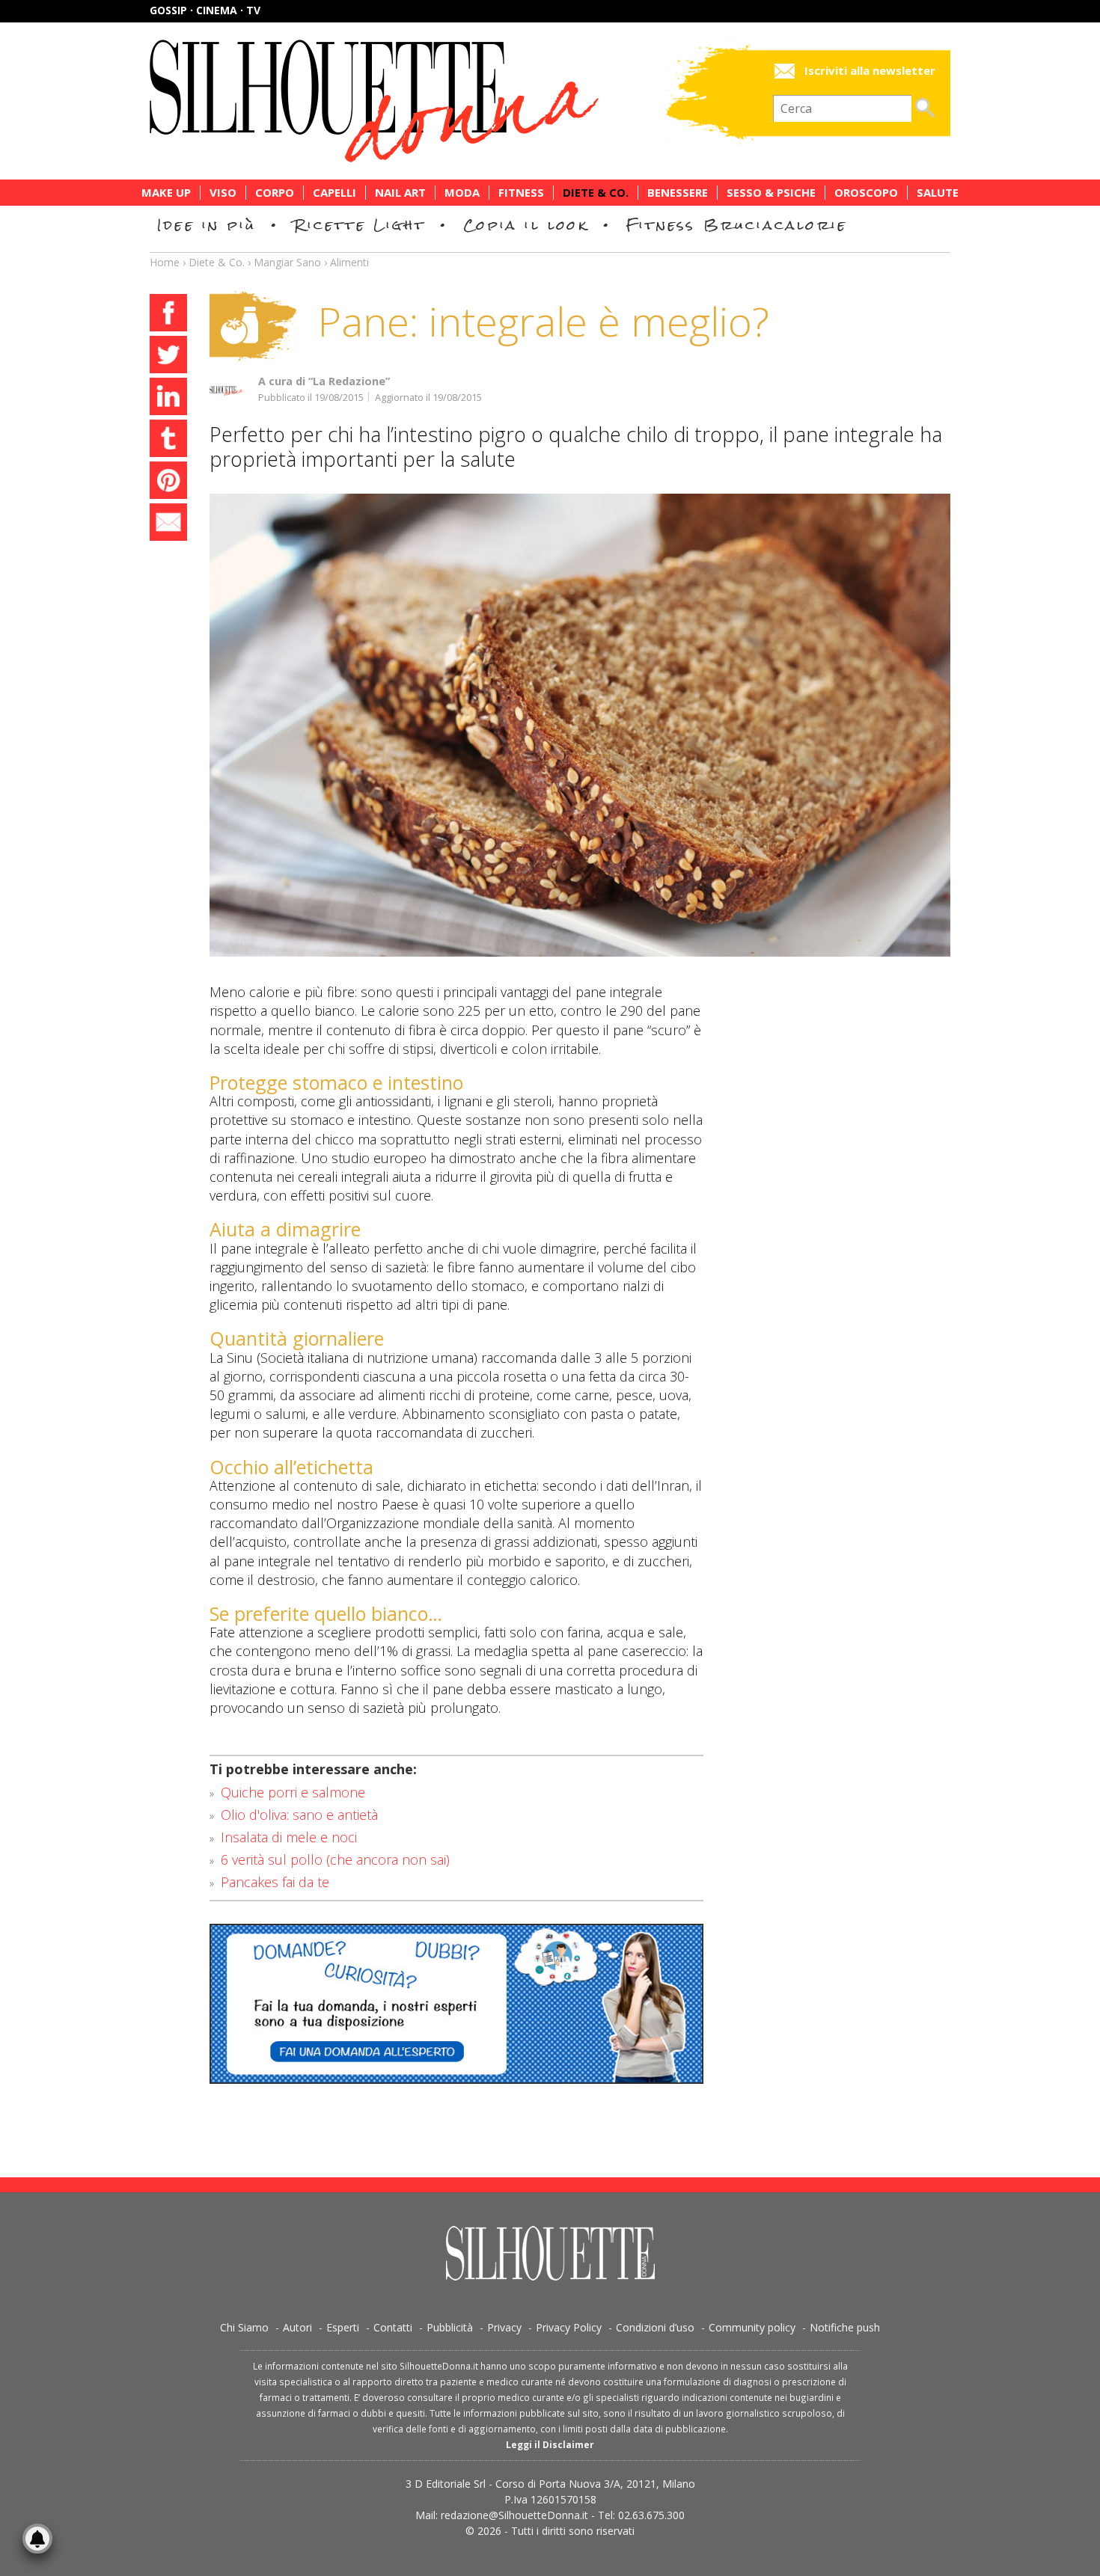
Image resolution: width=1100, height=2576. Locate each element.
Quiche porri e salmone (293, 1792)
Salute (938, 193)
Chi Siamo (244, 2327)
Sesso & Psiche (771, 193)
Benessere (678, 193)
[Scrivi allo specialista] (456, 2004)
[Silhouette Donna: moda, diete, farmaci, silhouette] (438, 101)
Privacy (504, 2327)
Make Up (166, 193)
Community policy (752, 2327)
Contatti (393, 2327)
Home (165, 262)
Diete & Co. (596, 193)
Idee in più (207, 225)
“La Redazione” (349, 381)
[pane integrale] (580, 725)
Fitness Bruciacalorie (737, 225)
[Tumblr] (168, 441)
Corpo (275, 193)
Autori (297, 2327)
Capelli (334, 193)
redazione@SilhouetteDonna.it (514, 2515)
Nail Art (400, 193)
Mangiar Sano (287, 262)
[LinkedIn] (168, 399)
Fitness (521, 193)
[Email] (168, 524)
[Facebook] (168, 315)
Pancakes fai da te (275, 1882)
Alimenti (349, 262)
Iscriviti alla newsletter (870, 71)
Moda (462, 193)
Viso (223, 193)
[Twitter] (168, 357)
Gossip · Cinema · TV (205, 10)
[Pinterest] (168, 482)
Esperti (343, 2327)
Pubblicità (450, 2327)
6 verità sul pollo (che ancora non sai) (335, 1859)
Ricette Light (360, 225)
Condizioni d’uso (655, 2327)
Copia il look (526, 225)
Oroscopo (866, 193)
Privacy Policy (569, 2327)
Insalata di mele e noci (289, 1837)
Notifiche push (845, 2327)
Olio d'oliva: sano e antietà (299, 1815)
